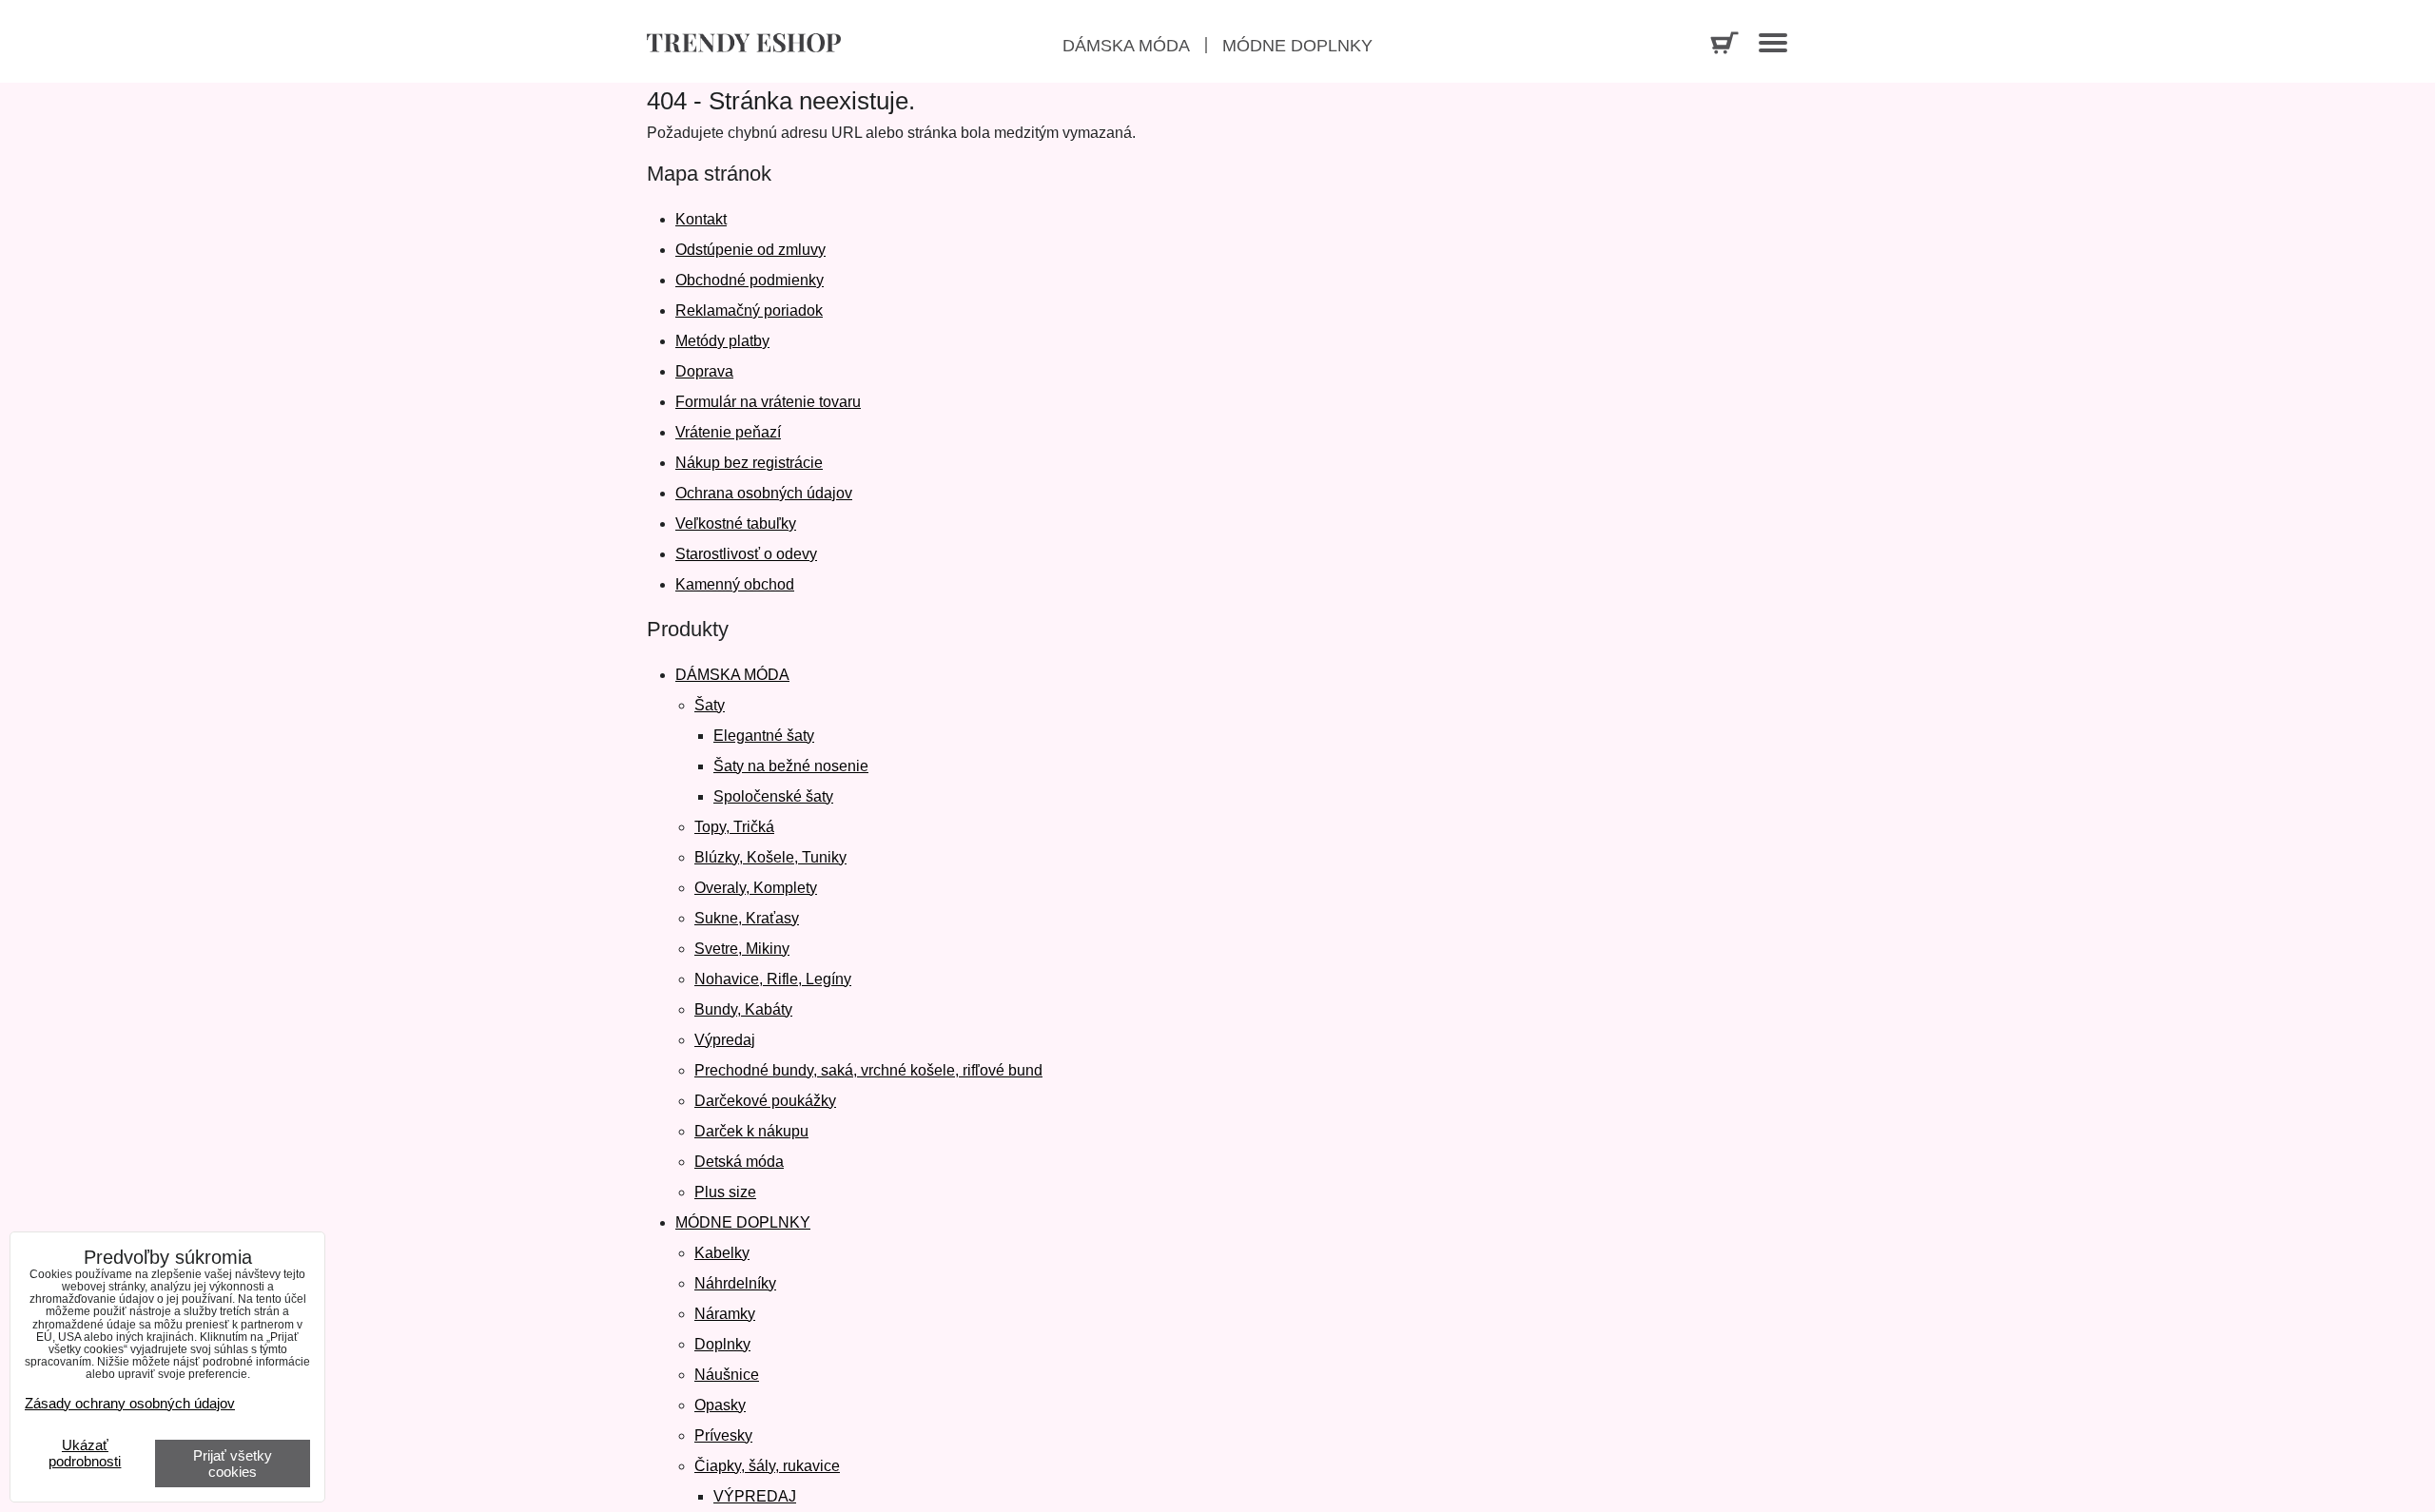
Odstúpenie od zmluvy (750, 250)
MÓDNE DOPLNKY (743, 1222)
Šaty (710, 705)
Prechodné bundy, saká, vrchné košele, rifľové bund (868, 1070)
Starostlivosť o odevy (746, 554)
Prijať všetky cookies (233, 1464)
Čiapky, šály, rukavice (767, 1466)
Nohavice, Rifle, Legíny (773, 979)
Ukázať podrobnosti (85, 1454)
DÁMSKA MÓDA (732, 675)
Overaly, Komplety (756, 888)
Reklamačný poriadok (749, 310)
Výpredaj (725, 1040)
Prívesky (723, 1435)
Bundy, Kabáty (743, 1009)
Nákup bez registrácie (749, 463)
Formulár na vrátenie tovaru (768, 402)
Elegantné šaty (764, 736)
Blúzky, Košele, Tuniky (770, 857)
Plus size (725, 1192)
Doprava (704, 371)
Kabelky (722, 1253)
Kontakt (701, 219)
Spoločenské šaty (773, 796)
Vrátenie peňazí (728, 432)
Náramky (725, 1314)
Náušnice (727, 1375)
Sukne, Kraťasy (747, 918)
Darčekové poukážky (765, 1101)
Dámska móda (1126, 46)
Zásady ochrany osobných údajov (130, 1403)
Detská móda (739, 1162)
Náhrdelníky (735, 1283)
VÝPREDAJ (755, 1496)
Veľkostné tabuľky (736, 523)
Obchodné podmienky (750, 280)
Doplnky (722, 1344)
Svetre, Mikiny (742, 949)
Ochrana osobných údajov (764, 493)
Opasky (720, 1405)
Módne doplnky (1297, 46)
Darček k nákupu (751, 1131)
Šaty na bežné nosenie (791, 766)
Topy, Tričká (734, 827)
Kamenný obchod (735, 584)
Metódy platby (722, 341)
